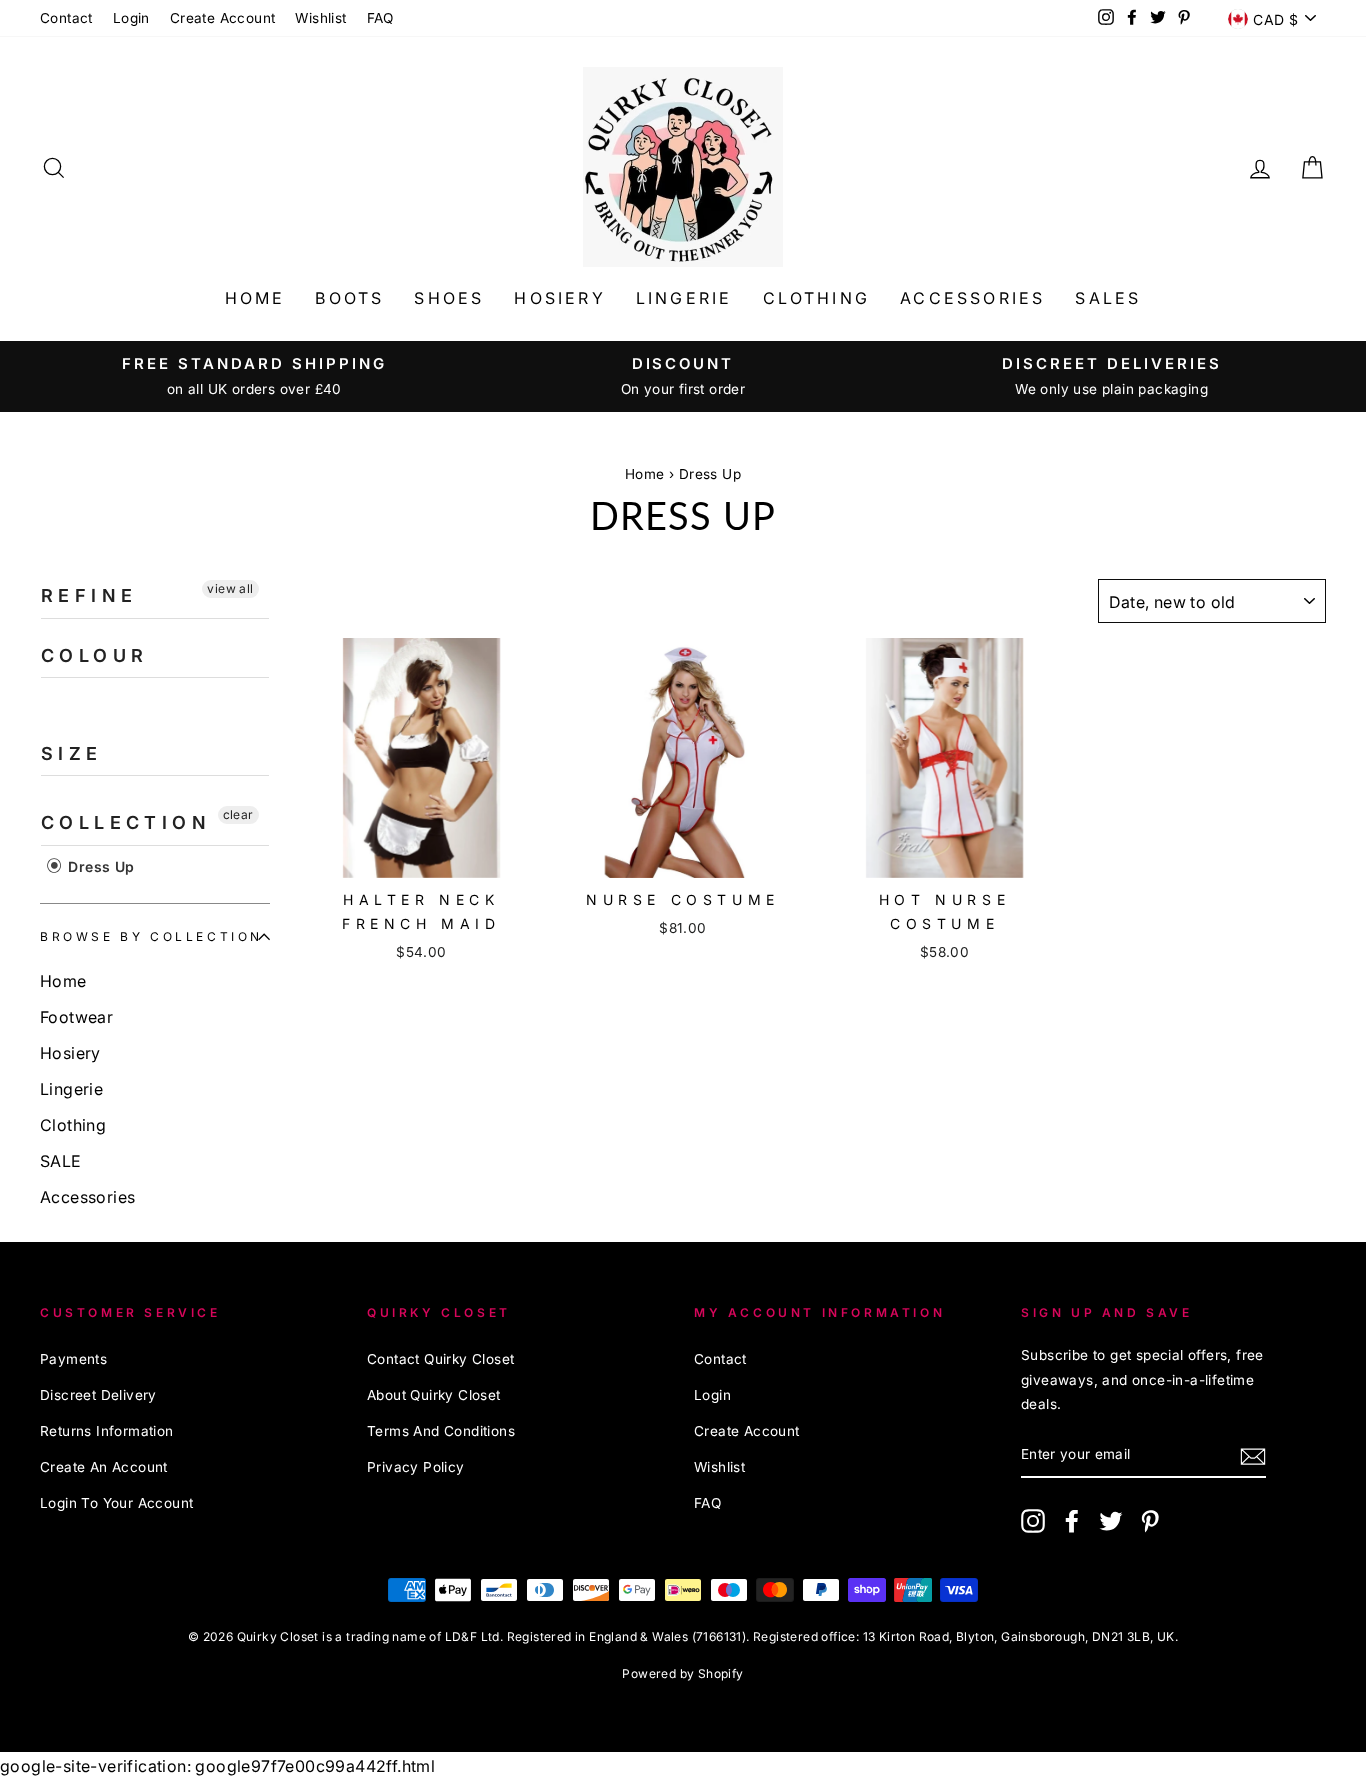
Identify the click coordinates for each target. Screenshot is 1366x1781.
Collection (126, 822)
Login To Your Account (116, 1503)
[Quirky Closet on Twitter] (1111, 1520)
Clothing (817, 298)
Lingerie (684, 298)
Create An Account (104, 1467)
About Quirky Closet (434, 1395)
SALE (61, 1161)
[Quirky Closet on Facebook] (1072, 1520)
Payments (73, 1359)
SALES (1108, 298)
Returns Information (107, 1431)
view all (230, 588)
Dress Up (710, 474)
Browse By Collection (151, 936)
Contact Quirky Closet (440, 1359)
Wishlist (320, 18)
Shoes (449, 298)
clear (238, 814)
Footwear (76, 1017)
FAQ (380, 18)
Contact (66, 18)
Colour (94, 655)
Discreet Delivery (98, 1395)
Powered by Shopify (682, 1673)
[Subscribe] (1253, 1454)
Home (255, 298)
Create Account (223, 18)
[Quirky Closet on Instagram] (1033, 1520)
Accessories (972, 298)
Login (131, 18)
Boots (349, 298)
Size (72, 753)
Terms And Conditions (441, 1431)
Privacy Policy (416, 1467)
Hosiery (559, 298)
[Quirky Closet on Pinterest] (1150, 1520)
